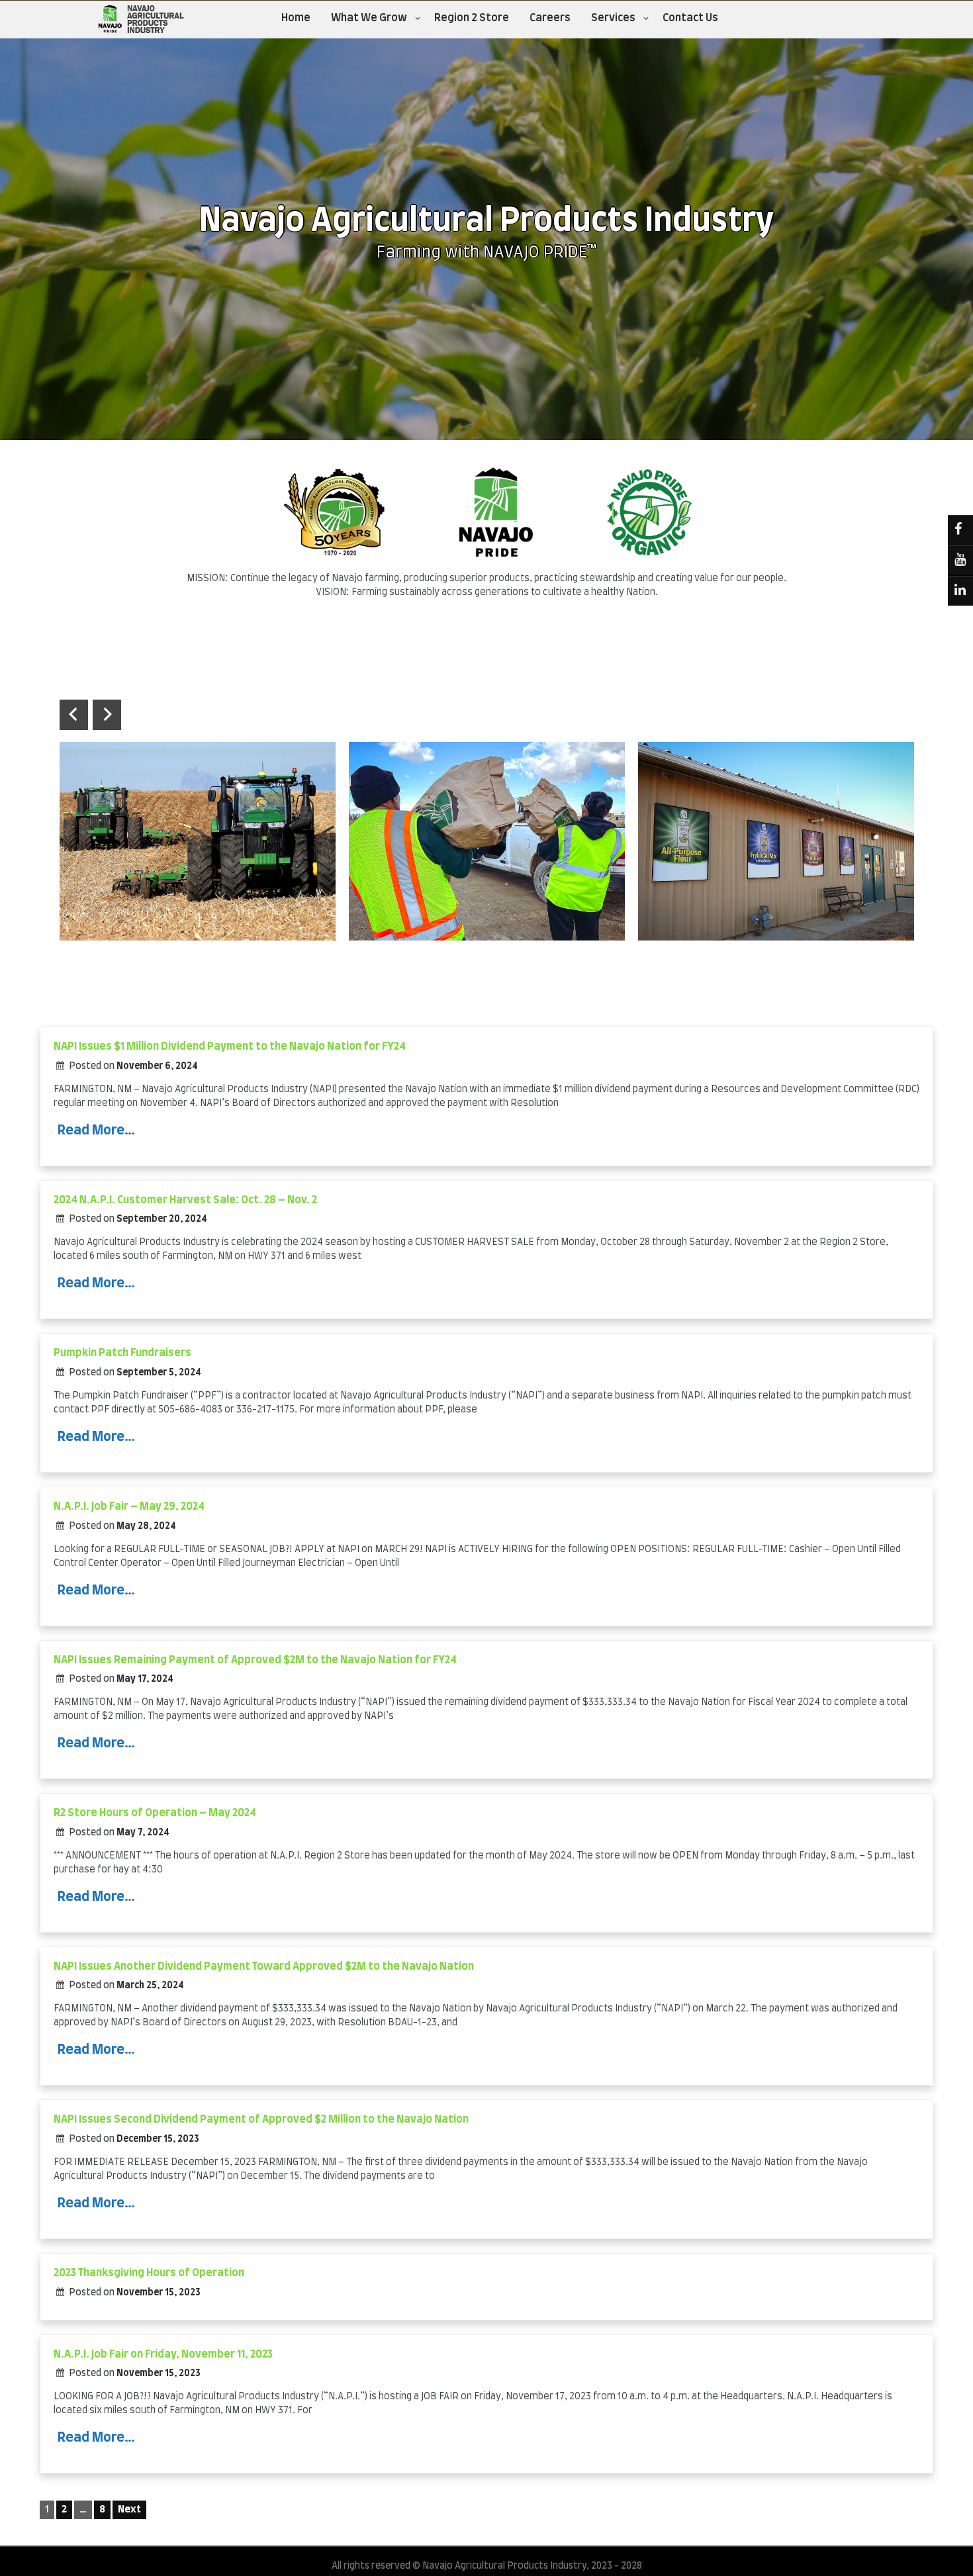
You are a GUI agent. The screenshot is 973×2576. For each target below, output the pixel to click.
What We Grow (369, 18)
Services (613, 18)
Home (296, 18)
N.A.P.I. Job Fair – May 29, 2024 (129, 1506)
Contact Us (690, 18)
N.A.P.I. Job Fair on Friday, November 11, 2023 (163, 2354)
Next (129, 2509)
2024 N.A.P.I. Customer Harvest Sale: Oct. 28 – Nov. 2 (185, 1200)
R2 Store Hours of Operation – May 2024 (155, 1813)
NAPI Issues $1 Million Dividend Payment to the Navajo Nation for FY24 (230, 1046)
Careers (550, 18)
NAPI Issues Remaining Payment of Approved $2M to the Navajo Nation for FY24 (255, 1660)
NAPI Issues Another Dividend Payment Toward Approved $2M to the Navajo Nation (264, 1966)
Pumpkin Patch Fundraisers (122, 1353)
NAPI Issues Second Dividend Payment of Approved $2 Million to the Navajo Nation (261, 2119)
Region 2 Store (472, 18)
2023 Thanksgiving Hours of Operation (149, 2273)
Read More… (96, 1130)
